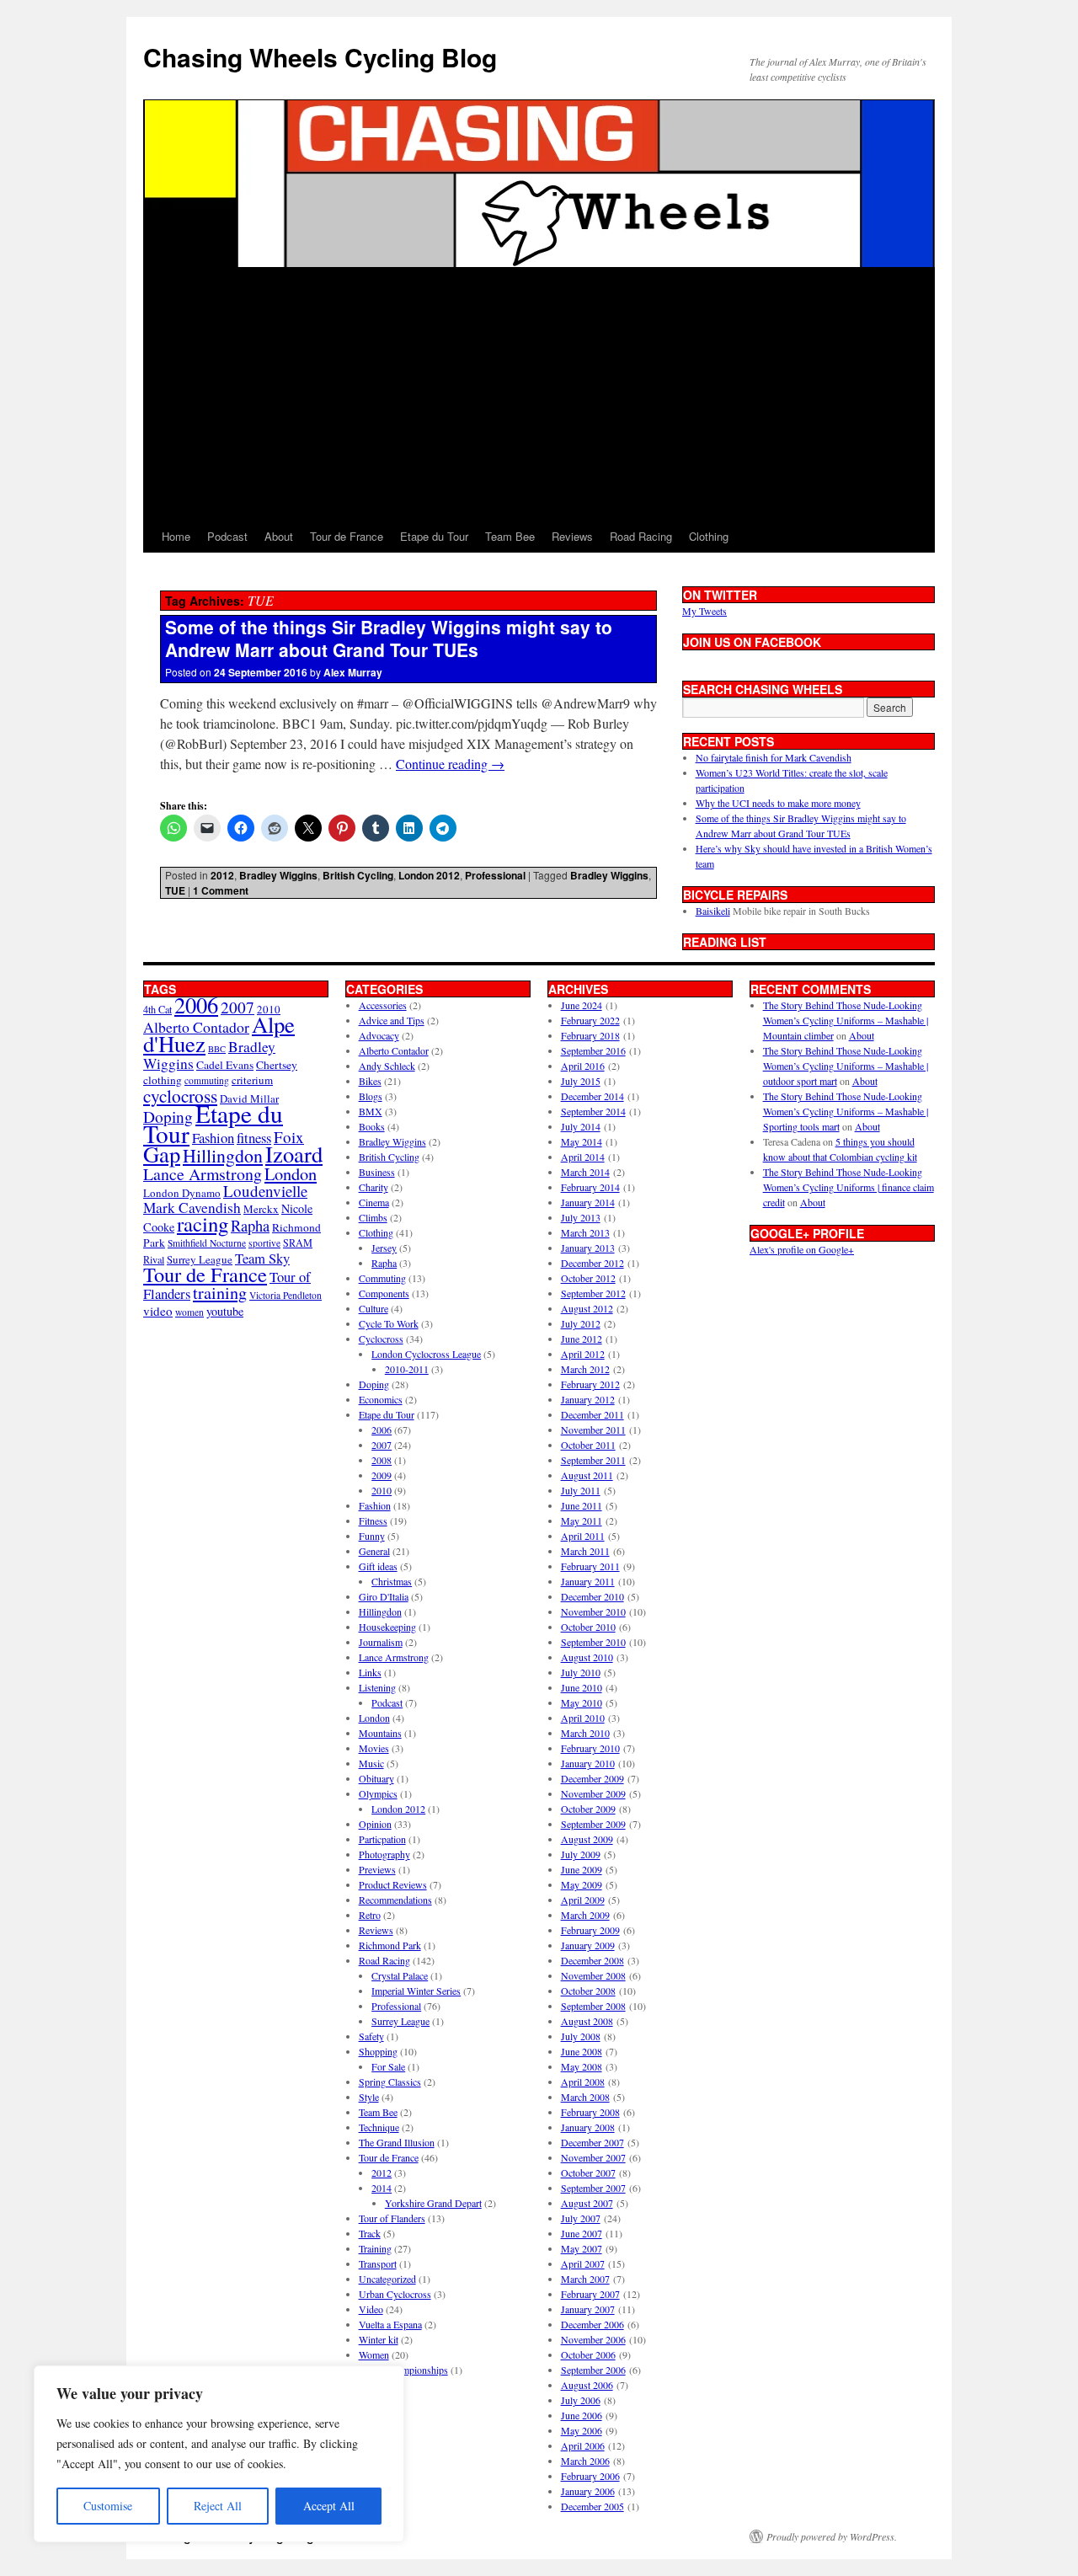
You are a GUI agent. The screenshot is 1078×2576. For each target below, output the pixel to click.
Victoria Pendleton (286, 1295)
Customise (108, 2506)
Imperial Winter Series (416, 1991)
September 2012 (593, 1293)
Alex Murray (353, 672)
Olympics (378, 1793)
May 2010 (582, 1702)
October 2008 (588, 1991)
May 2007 (582, 2248)
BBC (217, 1049)
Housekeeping (387, 1627)
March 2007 (585, 2279)
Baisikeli (713, 911)
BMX (371, 1111)
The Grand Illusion (397, 2142)
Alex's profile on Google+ (802, 1249)
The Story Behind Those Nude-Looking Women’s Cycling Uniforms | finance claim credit (849, 1187)
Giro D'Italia (384, 1596)
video (158, 1311)
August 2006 (587, 2385)
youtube (225, 1311)
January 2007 (588, 2309)
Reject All (218, 2506)
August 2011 (587, 1475)
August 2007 (587, 2203)
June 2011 (582, 1505)
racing (203, 1224)
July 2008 (581, 2036)
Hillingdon (223, 1155)
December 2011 (592, 1414)
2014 (382, 2188)
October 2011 (588, 1445)
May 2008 (582, 2066)
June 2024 (582, 1005)
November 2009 (593, 1793)
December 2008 (592, 1960)
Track (370, 2233)
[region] (219, 2454)
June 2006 (582, 2415)
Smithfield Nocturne (207, 1243)
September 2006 (593, 2370)
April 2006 (583, 2445)
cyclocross (180, 1096)
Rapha (250, 1226)
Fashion (213, 1138)
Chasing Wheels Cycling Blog (320, 57)
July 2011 (581, 1490)
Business (377, 1172)
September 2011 (593, 1460)
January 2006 (588, 2491)
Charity (374, 1187)
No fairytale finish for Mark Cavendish (774, 757)
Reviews (572, 536)
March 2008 (585, 2097)
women (189, 1312)
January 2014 (588, 1202)
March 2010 (585, 1733)
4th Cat (157, 1009)
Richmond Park (390, 1945)
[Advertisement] (539, 394)
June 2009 (582, 1869)
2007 (237, 1007)
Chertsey (277, 1065)
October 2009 (588, 1809)
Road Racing (641, 536)
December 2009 (592, 1778)
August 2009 (587, 1839)
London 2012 (429, 875)
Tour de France (347, 536)
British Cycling (358, 875)
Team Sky (262, 1258)
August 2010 (587, 1657)
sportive (264, 1243)
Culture (374, 1308)
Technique (379, 2127)
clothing (163, 1080)
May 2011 (582, 1520)
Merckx (261, 1209)
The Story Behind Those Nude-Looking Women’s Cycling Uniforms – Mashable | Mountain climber (846, 1020)
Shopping (378, 2051)
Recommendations (395, 1900)
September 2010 (593, 1642)
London (291, 1173)
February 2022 (590, 1020)
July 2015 (581, 1081)
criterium (252, 1080)
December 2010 (592, 1596)
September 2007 (593, 2188)
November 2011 (593, 1430)
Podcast (227, 536)
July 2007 (581, 2218)
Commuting (382, 1278)
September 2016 (593, 1050)
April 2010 (583, 1718)
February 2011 (590, 1566)
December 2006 (592, 2324)
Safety (371, 2036)
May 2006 (582, 2430)
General (374, 1551)
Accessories (383, 1005)
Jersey (384, 1248)
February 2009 (590, 1930)
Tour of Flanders (392, 2218)
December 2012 (592, 1263)
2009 (382, 1475)
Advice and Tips (392, 1020)
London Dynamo (182, 1193)
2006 (196, 1005)
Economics (381, 1399)
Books (372, 1126)
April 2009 (583, 1900)
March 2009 (585, 1915)
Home (176, 536)
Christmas (392, 1581)
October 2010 (588, 1627)
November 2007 (593, 2157)
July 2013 (581, 1217)
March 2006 (585, 2461)
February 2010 (590, 1748)
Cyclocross (381, 1339)
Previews (377, 1869)
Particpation (382, 1839)
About (279, 536)
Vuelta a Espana (390, 2324)
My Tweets (704, 611)
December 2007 (592, 2142)
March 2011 (585, 1551)
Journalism (381, 1642)
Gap (162, 1154)
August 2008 (587, 2021)
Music (371, 1763)
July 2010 (581, 1672)
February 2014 (590, 1187)
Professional (495, 875)
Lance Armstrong (203, 1174)
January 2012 (588, 1399)
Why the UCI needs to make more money (778, 803)
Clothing (709, 536)
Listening (377, 1687)
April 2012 (583, 1354)
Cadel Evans (225, 1065)
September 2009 (593, 1824)
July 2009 (581, 1854)
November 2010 (593, 1611)
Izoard (294, 1154)
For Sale (388, 2066)
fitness (254, 1138)
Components (384, 1293)
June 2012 (582, 1339)
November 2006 (593, 2339)
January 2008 (588, 2127)
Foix (289, 1137)
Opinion (375, 1824)
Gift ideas (378, 1566)
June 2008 (582, 2051)
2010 (382, 1490)
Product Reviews (393, 1884)
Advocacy (379, 1035)
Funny (372, 1536)
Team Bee (510, 536)
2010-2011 (407, 1369)
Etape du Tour (434, 536)
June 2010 (582, 1687)
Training (375, 2248)
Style (369, 2097)
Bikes (370, 1081)
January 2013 (588, 1248)
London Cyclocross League (426, 1354)
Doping (374, 1384)
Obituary (376, 1778)
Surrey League (200, 1259)
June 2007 (582, 2233)
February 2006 (590, 2476)
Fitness (373, 1520)
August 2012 (587, 1308)
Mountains (380, 1733)
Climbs (373, 1217)
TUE (175, 890)
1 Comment (221, 890)
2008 (382, 1460)
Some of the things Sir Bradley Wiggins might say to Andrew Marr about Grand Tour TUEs (389, 638)
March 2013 (585, 1232)
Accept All (329, 2506)
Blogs (371, 1096)
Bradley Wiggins (278, 875)
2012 (222, 875)
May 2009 (582, 1884)
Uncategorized (387, 2279)
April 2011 (583, 1536)
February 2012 (590, 1384)
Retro (370, 1915)
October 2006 (588, 2354)
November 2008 (593, 1975)
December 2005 (592, 2506)
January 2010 (588, 1763)
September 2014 (593, 1111)
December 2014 (592, 1096)
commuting (207, 1080)
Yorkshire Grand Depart (433, 2203)
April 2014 (583, 1157)
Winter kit (379, 2339)
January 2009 (588, 1945)
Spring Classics (390, 2082)
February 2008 (590, 2112)
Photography (384, 1854)
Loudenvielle (265, 1191)
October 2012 (588, 1278)
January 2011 (588, 1581)
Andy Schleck (387, 1066)
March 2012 (585, 1369)
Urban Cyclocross (395, 2294)
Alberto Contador (196, 1027)
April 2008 (583, 2082)
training (220, 1293)
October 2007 (588, 2172)
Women (374, 2354)
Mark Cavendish (192, 1208)
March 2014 (585, 1172)
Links (370, 1672)
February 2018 (590, 1035)
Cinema (374, 1202)
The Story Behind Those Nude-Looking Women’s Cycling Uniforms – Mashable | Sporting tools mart (846, 1111)
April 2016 (583, 1066)
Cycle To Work (389, 1323)
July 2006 (581, 2400)
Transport (378, 2263)
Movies (374, 1748)
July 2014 (581, 1126)
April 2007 (583, 2263)
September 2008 (593, 2006)
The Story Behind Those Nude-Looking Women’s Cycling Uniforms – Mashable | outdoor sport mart (846, 1066)
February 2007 (590, 2294)
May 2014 (582, 1141)
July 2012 (581, 1323)
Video (371, 2309)
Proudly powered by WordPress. (832, 2536)
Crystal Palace (400, 1975)
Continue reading (450, 764)
